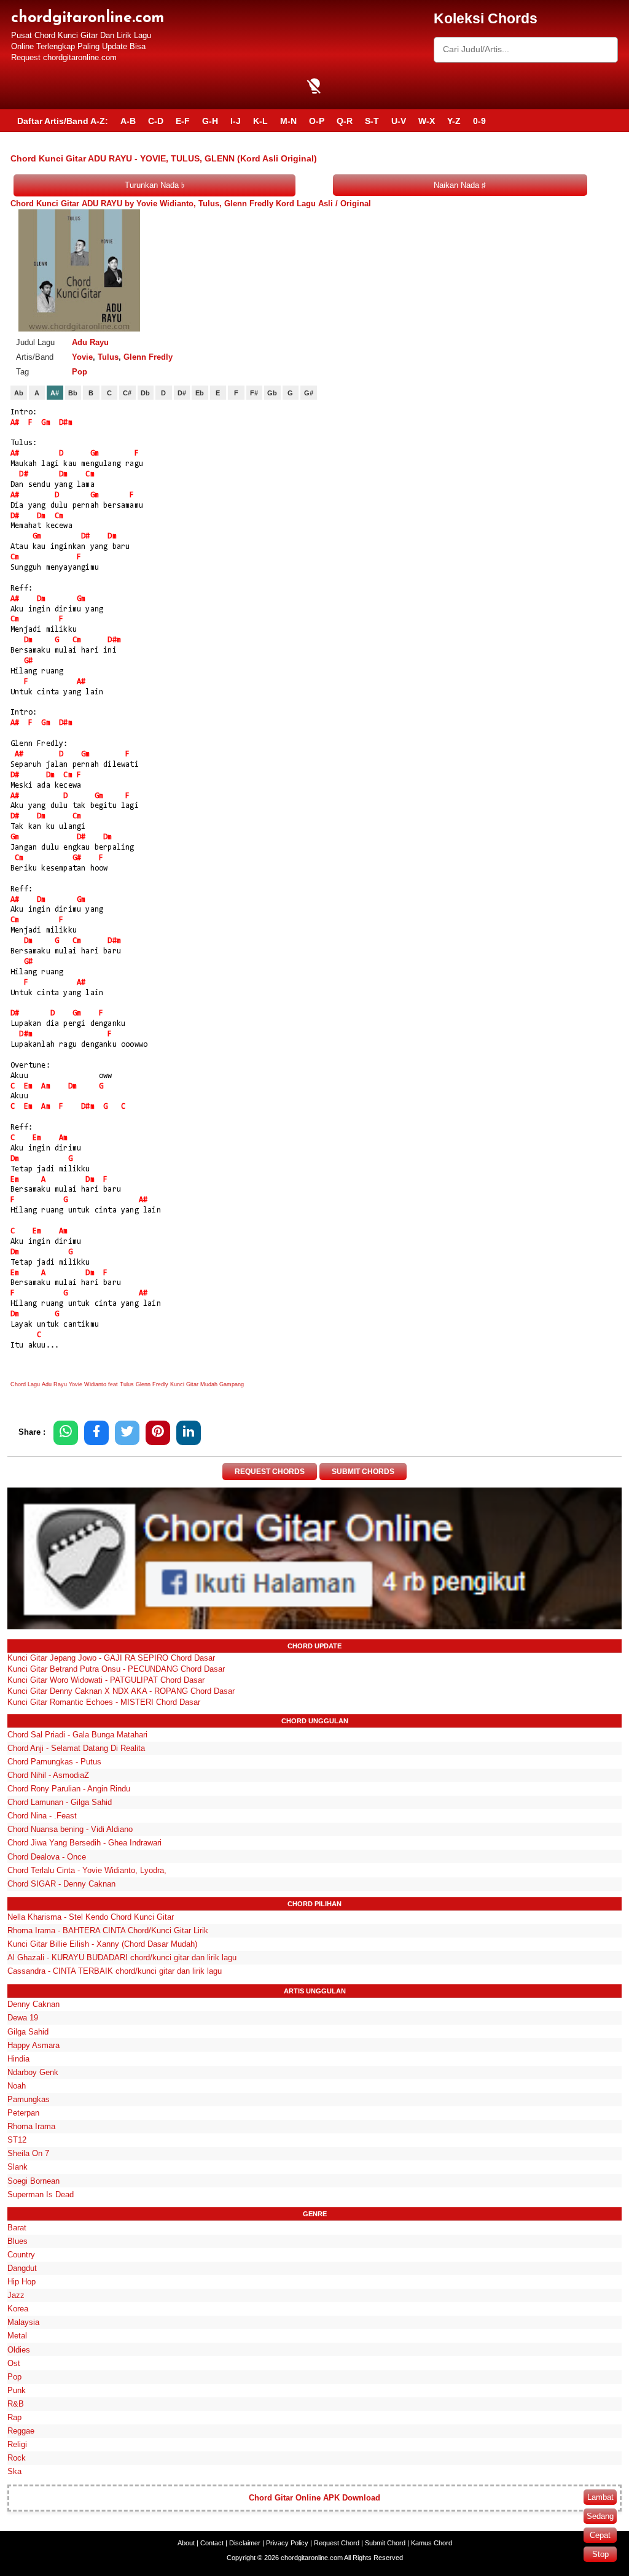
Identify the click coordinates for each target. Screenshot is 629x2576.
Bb (73, 393)
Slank (18, 2167)
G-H (210, 121)
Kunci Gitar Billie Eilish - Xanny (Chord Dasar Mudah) (102, 1944)
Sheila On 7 (28, 2153)
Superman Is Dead (41, 2194)
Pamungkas (29, 2099)
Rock (17, 2458)
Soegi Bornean (33, 2181)
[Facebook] (96, 1433)
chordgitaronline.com (88, 18)
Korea (18, 2309)
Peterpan (23, 2113)
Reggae (21, 2431)
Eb (200, 393)
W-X (427, 121)
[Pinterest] (158, 1433)
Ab (19, 393)
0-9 (479, 121)
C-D (156, 121)
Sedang (600, 2516)
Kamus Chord (432, 2543)
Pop (80, 372)
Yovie (82, 357)
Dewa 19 (23, 2018)
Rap (14, 2417)
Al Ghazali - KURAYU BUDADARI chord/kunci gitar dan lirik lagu (122, 1957)
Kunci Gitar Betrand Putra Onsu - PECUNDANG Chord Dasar (116, 1669)
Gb (272, 393)
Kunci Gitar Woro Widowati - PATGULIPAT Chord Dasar (106, 1680)
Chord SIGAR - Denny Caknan (61, 1884)
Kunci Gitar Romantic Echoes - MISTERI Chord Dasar (104, 1702)
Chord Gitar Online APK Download (314, 2498)
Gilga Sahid (28, 2032)
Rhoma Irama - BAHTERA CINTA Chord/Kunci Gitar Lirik (108, 1930)
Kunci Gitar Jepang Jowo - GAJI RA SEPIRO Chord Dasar (111, 1658)
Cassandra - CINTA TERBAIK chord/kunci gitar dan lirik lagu (115, 1971)
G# (309, 393)
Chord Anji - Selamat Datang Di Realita (76, 1748)
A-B (128, 121)
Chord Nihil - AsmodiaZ (48, 1775)
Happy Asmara (33, 2045)
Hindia (18, 2059)
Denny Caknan (33, 2004)
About (186, 2543)
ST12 (17, 2140)
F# (254, 393)
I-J (236, 121)
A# (55, 393)
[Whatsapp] (66, 1433)
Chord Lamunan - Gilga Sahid (60, 1802)
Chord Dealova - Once (47, 1857)
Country (21, 2255)
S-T (372, 121)
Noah (17, 2086)
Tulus (108, 357)
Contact (212, 2543)
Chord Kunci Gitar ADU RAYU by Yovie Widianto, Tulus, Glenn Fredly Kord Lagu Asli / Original (191, 204)
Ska (14, 2471)
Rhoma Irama (31, 2126)
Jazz (16, 2295)
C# (127, 393)
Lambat (600, 2497)
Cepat (600, 2535)
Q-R (345, 121)
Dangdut (22, 2268)
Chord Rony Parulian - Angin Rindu (69, 1789)
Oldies (19, 2350)
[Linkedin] (189, 1433)
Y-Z (454, 121)
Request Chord (337, 2543)
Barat (17, 2228)
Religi (17, 2444)
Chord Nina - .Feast (42, 1816)
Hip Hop (21, 2282)
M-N (288, 121)
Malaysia (23, 2322)
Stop (600, 2554)
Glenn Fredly (148, 357)
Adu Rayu (90, 342)
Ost (14, 2363)
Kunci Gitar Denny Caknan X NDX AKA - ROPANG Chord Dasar (121, 1691)
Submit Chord (385, 2543)
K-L (260, 121)
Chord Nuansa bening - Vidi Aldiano (70, 1829)
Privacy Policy (287, 2543)
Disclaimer (245, 2543)
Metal (17, 2336)
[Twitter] (127, 1433)
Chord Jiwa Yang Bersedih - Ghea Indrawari (84, 1843)
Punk (17, 2390)
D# (182, 393)
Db (145, 393)
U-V (399, 121)
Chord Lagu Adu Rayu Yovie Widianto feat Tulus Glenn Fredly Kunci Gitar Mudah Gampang (127, 1384)
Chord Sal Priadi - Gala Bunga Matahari (77, 1735)
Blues (18, 2241)
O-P (317, 121)
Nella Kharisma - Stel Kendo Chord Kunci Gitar (91, 1917)
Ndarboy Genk (33, 2072)
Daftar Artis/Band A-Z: (63, 121)
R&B (16, 2404)
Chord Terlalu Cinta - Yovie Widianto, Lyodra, (87, 1870)
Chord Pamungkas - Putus (54, 1762)
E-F (183, 121)
